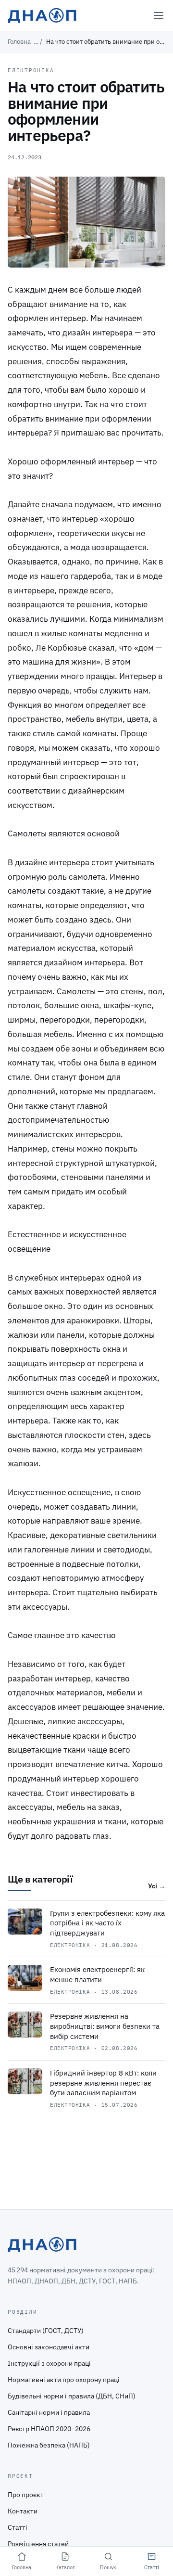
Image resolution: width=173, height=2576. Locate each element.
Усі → (157, 1886)
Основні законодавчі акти (49, 2347)
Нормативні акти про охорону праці (64, 2380)
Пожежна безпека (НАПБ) (49, 2445)
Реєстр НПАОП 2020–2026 (49, 2429)
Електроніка (31, 70)
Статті (18, 2527)
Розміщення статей (38, 2544)
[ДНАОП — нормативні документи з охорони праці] (42, 15)
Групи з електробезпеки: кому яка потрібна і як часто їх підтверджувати (107, 1923)
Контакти (23, 2511)
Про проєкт (26, 2495)
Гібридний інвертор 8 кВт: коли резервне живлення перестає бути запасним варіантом (103, 2083)
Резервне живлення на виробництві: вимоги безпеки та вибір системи (105, 2026)
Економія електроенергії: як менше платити (97, 1974)
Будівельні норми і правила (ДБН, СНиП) (72, 2396)
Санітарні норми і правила (49, 2412)
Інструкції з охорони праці (49, 2363)
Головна (19, 42)
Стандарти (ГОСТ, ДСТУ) (46, 2331)
